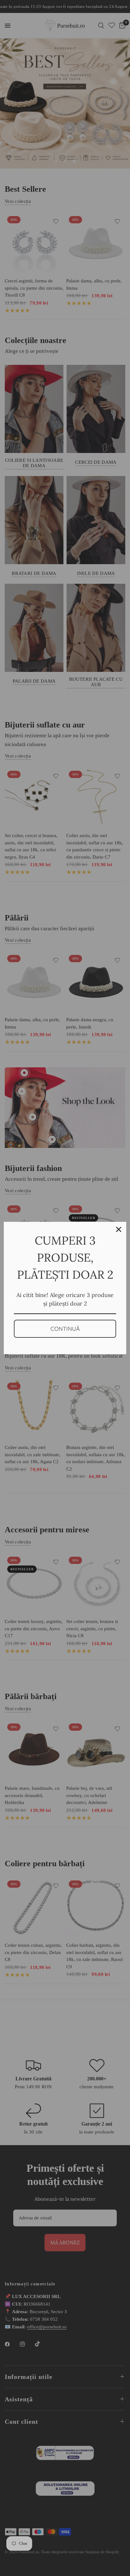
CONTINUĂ (65, 1329)
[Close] (119, 1229)
